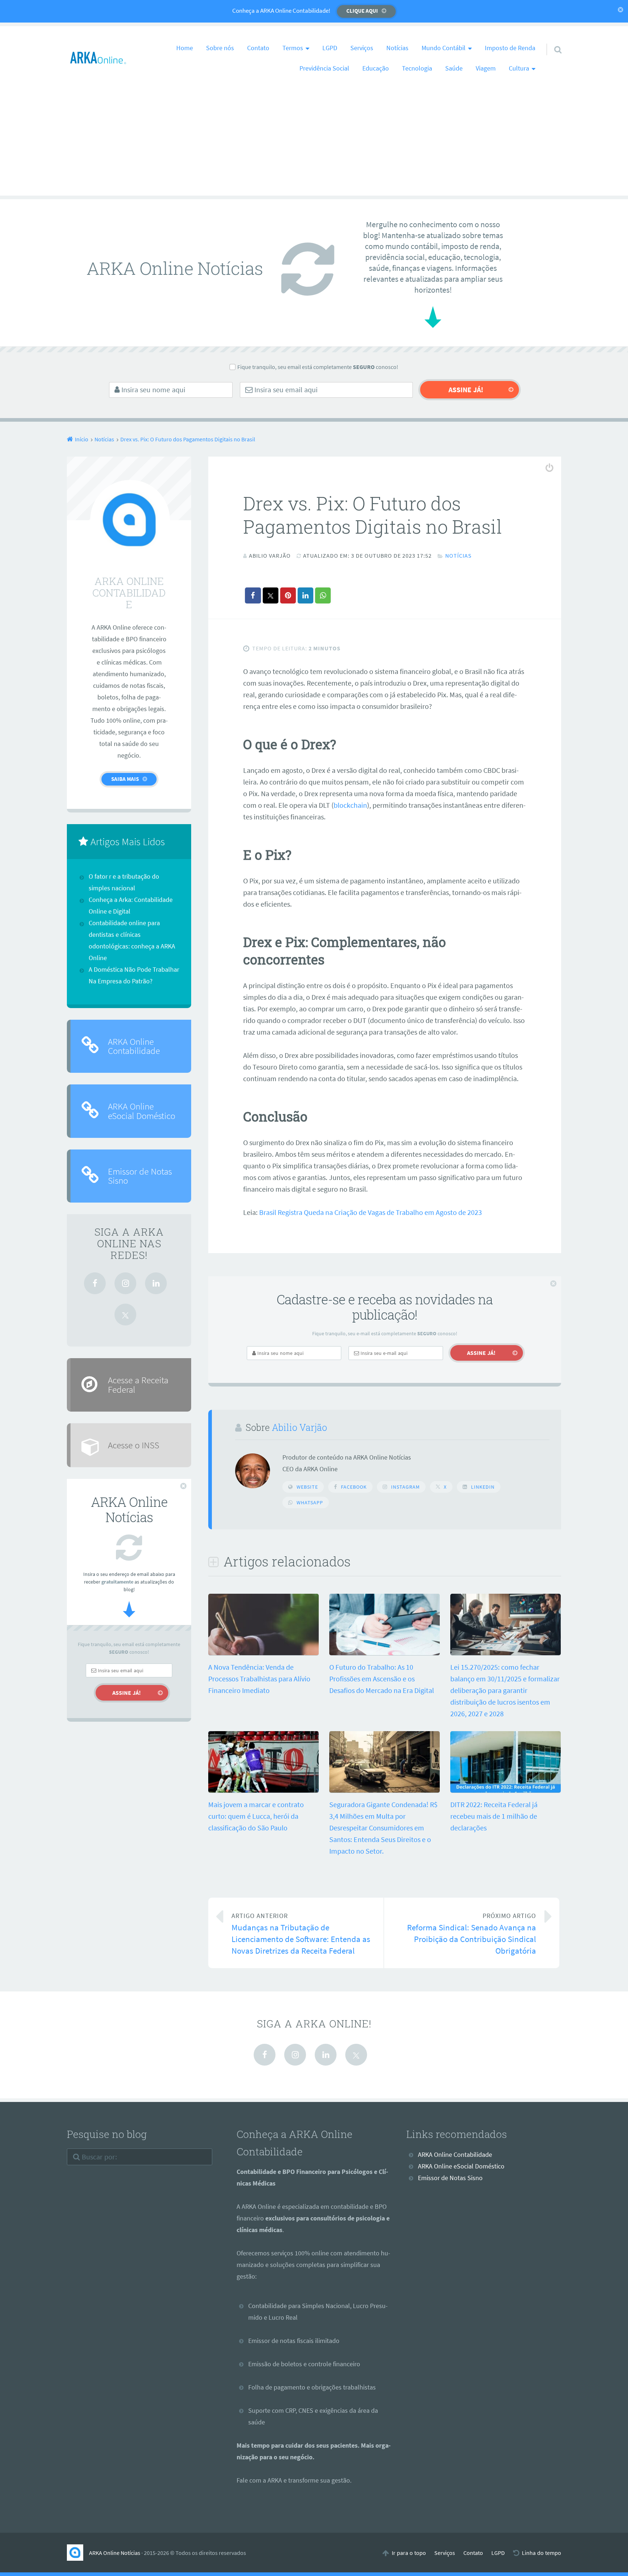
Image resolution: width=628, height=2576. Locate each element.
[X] (125, 1315)
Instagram (405, 1487)
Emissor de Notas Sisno (140, 1176)
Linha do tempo (542, 2553)
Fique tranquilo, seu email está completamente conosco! (318, 367)
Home (185, 48)
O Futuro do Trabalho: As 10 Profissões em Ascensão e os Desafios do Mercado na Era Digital (382, 1679)
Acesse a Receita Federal (138, 1385)
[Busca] (551, 40)
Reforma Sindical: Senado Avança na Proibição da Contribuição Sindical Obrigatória (472, 1934)
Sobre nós (220, 48)
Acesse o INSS (134, 1445)
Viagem (486, 68)
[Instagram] (125, 1283)
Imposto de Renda (510, 48)
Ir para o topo (409, 2553)
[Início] (78, 2553)
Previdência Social (324, 68)
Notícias (397, 48)
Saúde (454, 68)
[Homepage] (98, 58)
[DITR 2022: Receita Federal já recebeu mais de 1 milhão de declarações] (506, 1790)
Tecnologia (417, 68)
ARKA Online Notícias (115, 2553)
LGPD (330, 48)
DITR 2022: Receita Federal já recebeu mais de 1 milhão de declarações (494, 1816)
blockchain (350, 805)
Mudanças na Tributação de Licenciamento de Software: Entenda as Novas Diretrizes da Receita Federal (301, 1934)
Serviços (362, 48)
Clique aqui (362, 11)
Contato (258, 48)
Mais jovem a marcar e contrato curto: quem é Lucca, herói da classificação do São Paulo (256, 1816)
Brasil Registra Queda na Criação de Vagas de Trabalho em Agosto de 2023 (371, 1212)
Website (307, 1487)
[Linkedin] (156, 1283)
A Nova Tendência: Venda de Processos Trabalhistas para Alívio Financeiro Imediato (259, 1679)
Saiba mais (125, 779)
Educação (376, 68)
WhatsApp (310, 1502)
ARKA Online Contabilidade (134, 1046)
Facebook (354, 1487)
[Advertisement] (314, 145)
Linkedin (483, 1487)
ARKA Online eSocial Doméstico (142, 1111)
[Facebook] (95, 1283)
